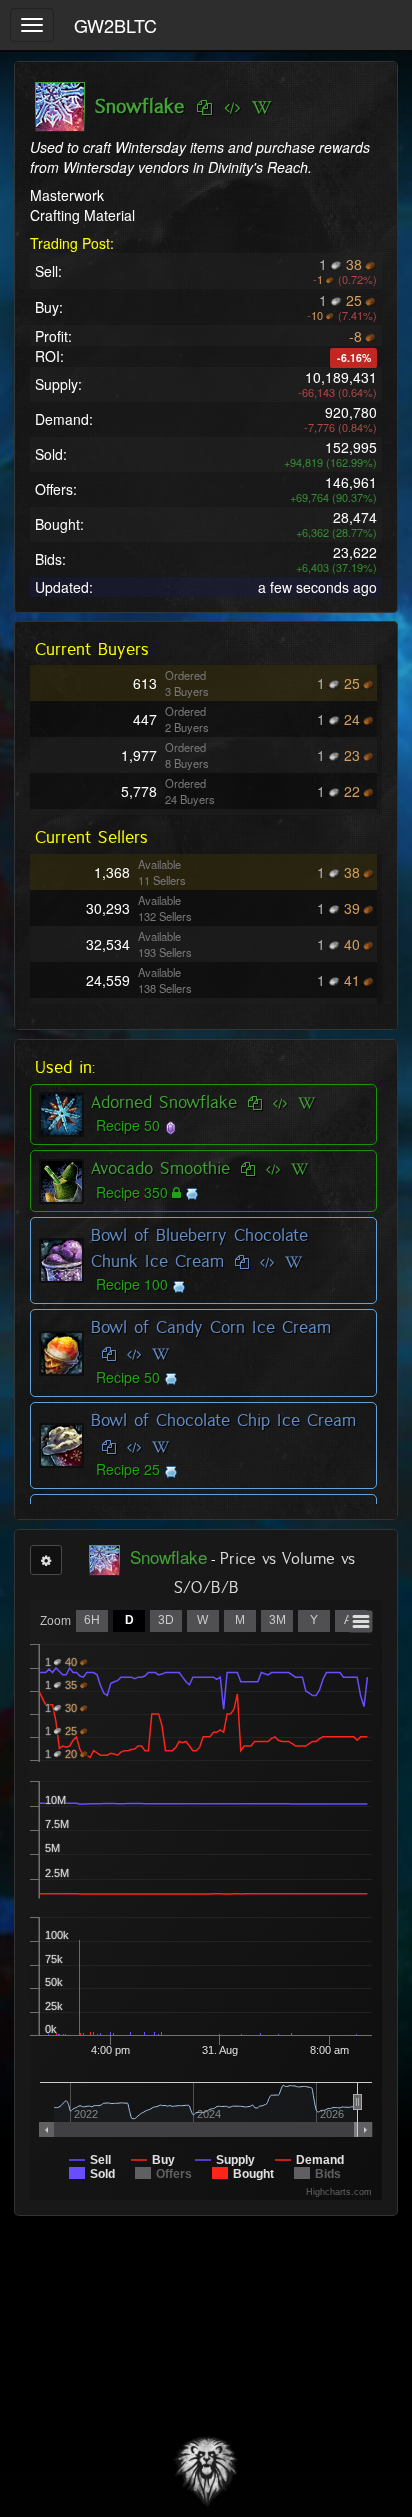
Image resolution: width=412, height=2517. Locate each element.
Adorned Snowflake (164, 1102)
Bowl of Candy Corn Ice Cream (211, 1327)
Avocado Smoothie (160, 1168)
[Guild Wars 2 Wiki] (261, 108)
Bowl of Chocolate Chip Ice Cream (223, 1420)
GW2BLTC (115, 25)
